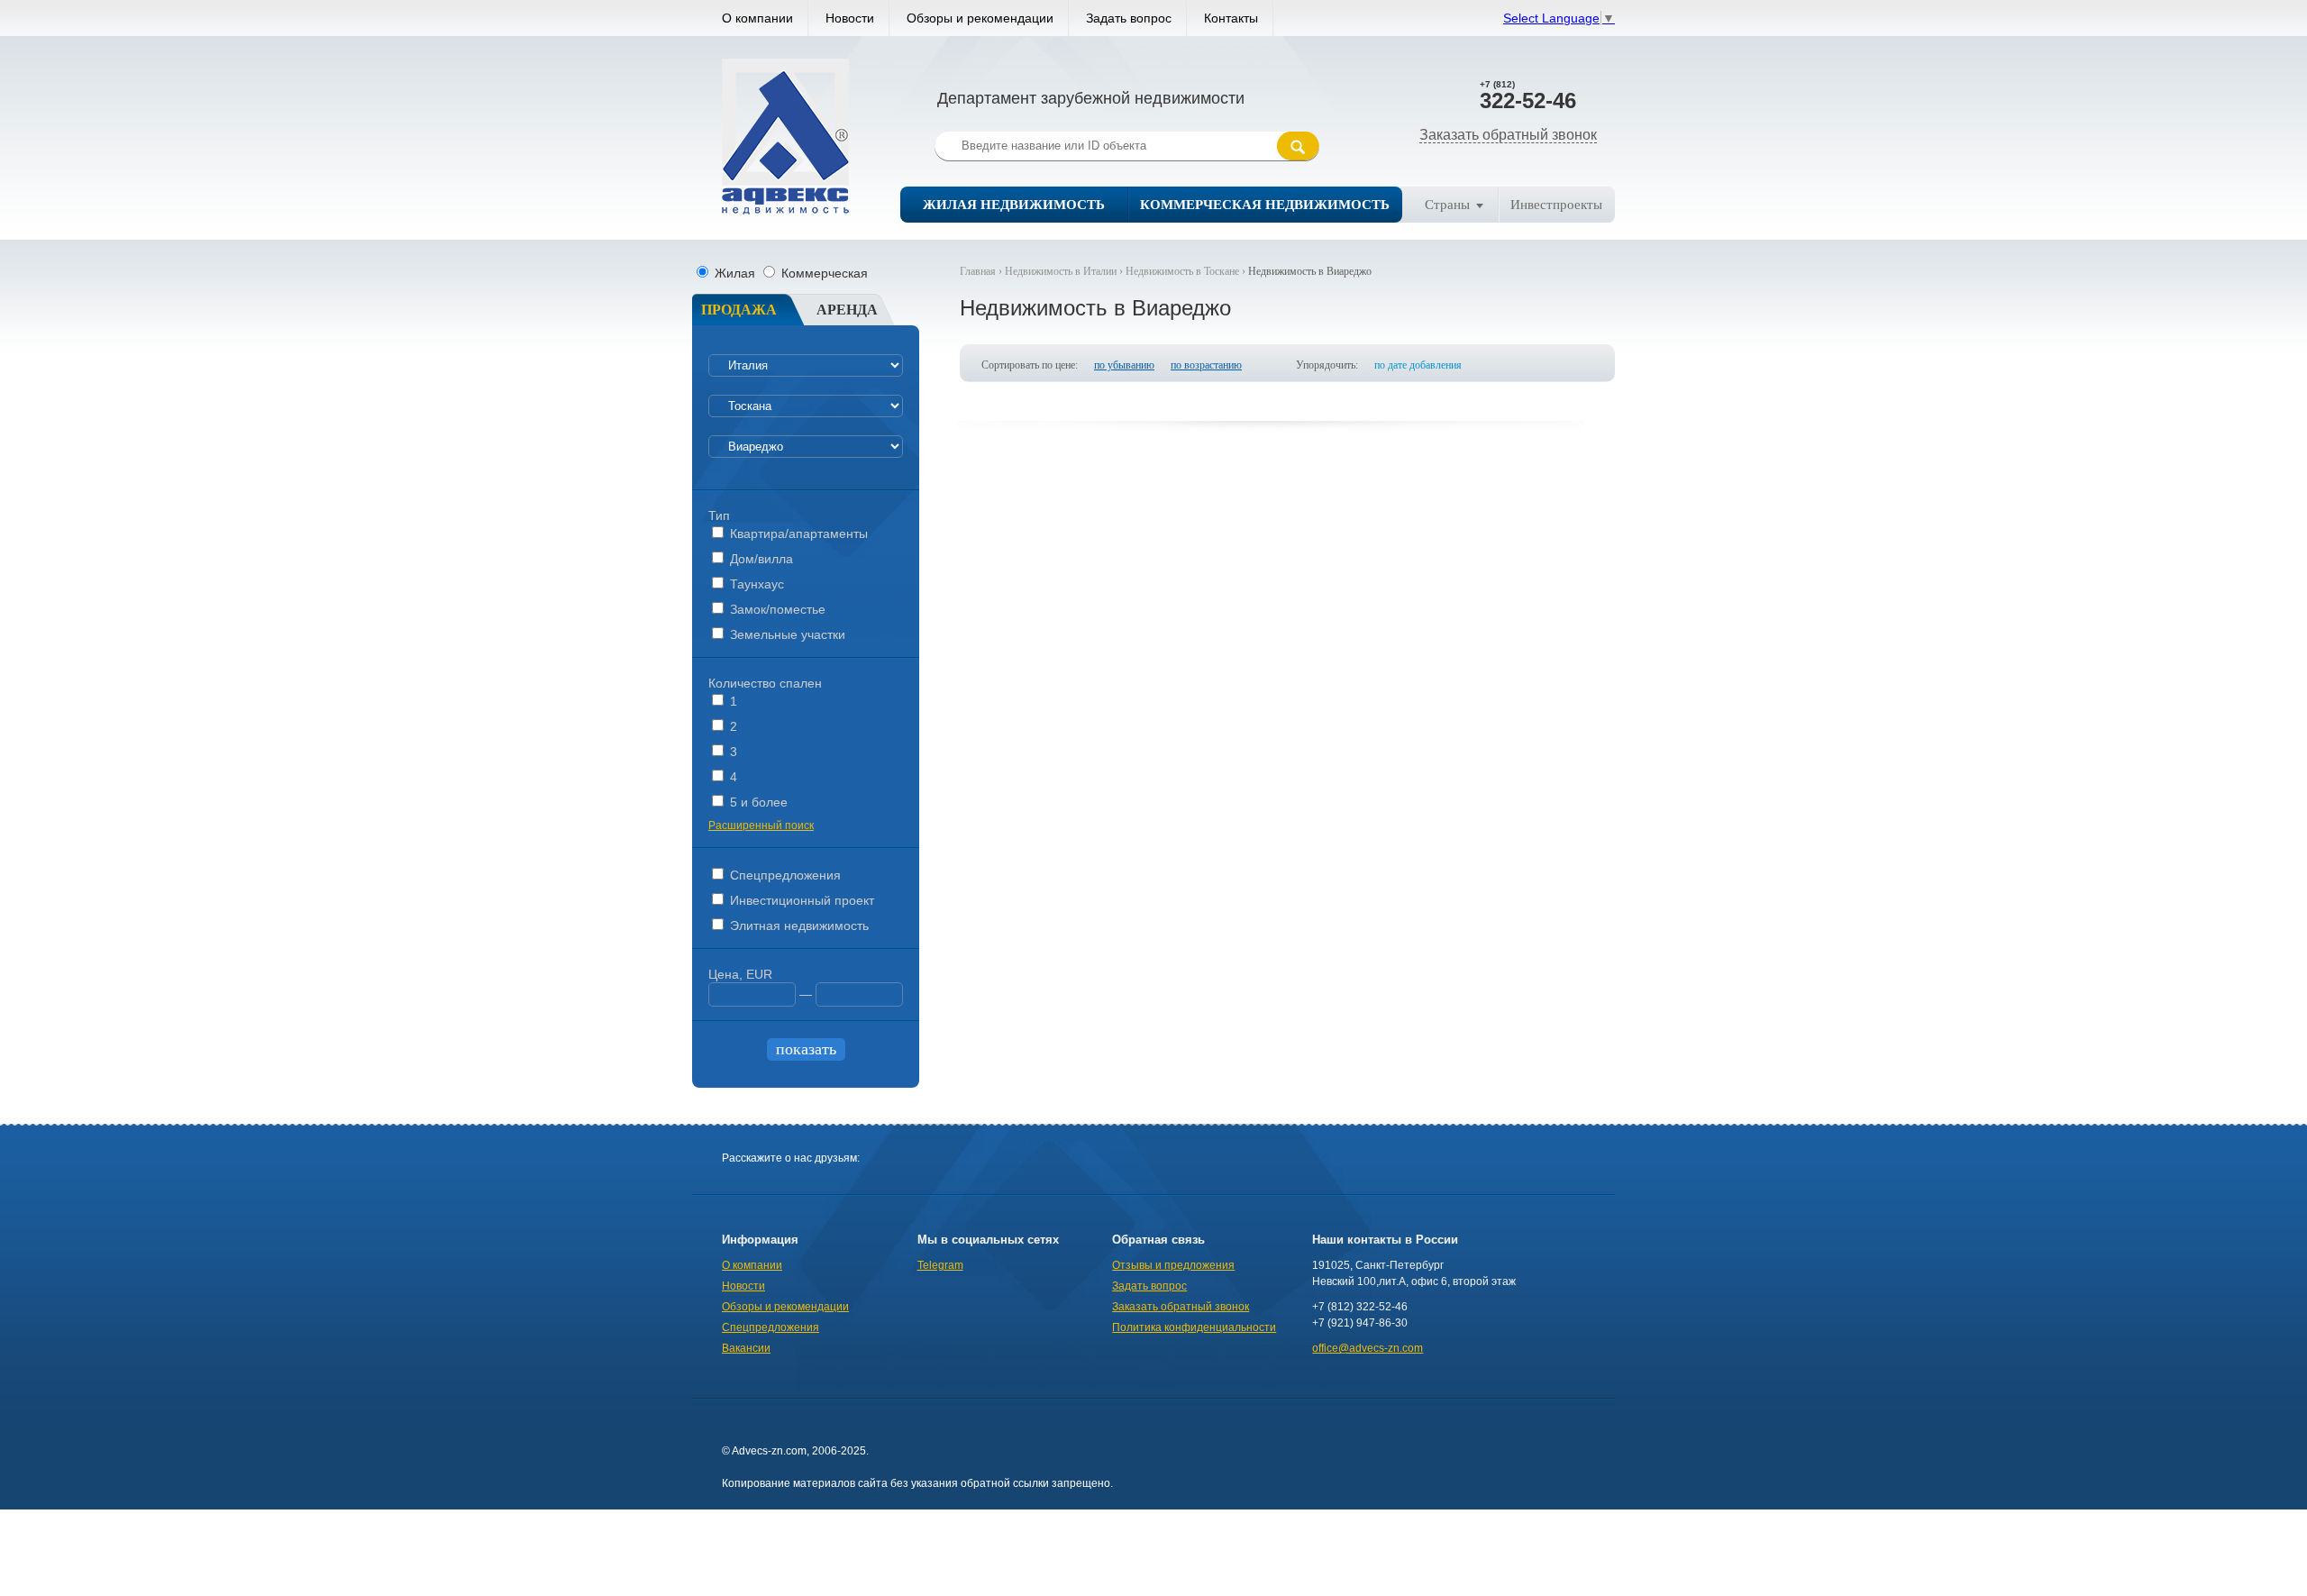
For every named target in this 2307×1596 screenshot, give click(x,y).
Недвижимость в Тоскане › (1187, 271)
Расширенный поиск (761, 825)
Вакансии (746, 1348)
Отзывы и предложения (1173, 1265)
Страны (1447, 205)
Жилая (735, 273)
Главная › (982, 271)
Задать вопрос (1129, 18)
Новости (850, 18)
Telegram (940, 1265)
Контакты (1231, 18)
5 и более (757, 802)
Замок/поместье (776, 609)
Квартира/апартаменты (797, 534)
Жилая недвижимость (1014, 205)
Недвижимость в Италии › (1065, 271)
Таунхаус (755, 584)
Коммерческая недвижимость (1265, 205)
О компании (757, 18)
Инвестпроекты (1556, 205)
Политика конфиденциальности (1194, 1327)
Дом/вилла (760, 559)
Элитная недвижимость (798, 926)
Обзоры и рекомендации (980, 18)
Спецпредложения (784, 875)
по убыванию (1124, 365)
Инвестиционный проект (800, 900)
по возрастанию (1206, 365)
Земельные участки (786, 634)
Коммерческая (823, 273)
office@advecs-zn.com (1368, 1348)
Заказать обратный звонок (1508, 135)
